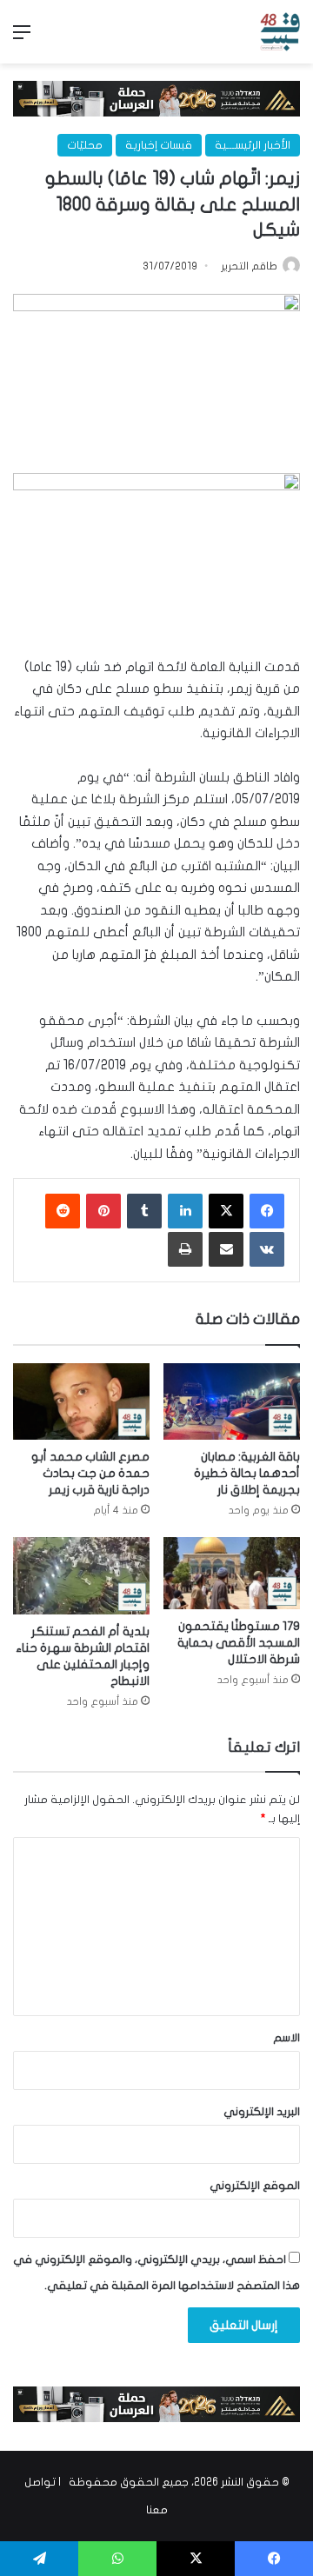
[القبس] (280, 32)
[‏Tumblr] (144, 1211)
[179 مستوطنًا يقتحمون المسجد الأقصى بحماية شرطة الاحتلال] (232, 1573)
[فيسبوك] (267, 1211)
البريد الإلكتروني (262, 2112)
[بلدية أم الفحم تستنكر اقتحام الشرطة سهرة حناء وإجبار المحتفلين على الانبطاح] (81, 1576)
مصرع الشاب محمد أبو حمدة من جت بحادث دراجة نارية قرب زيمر (90, 1473)
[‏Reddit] (63, 1211)
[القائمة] (22, 39)
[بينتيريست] (103, 1211)
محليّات (85, 145)
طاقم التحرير (249, 266)
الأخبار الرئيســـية (253, 145)
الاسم (286, 2038)
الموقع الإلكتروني (255, 2186)
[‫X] (226, 1211)
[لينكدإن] (185, 1211)
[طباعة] (185, 1249)
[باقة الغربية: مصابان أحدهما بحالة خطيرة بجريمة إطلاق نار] (232, 1402)
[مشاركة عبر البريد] (226, 1249)
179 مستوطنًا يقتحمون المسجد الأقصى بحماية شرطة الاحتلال (239, 1643)
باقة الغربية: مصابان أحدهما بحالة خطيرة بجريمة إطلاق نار (247, 1473)
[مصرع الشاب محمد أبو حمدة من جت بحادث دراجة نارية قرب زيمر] (81, 1402)
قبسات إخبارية (159, 145)
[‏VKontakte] (267, 1249)
